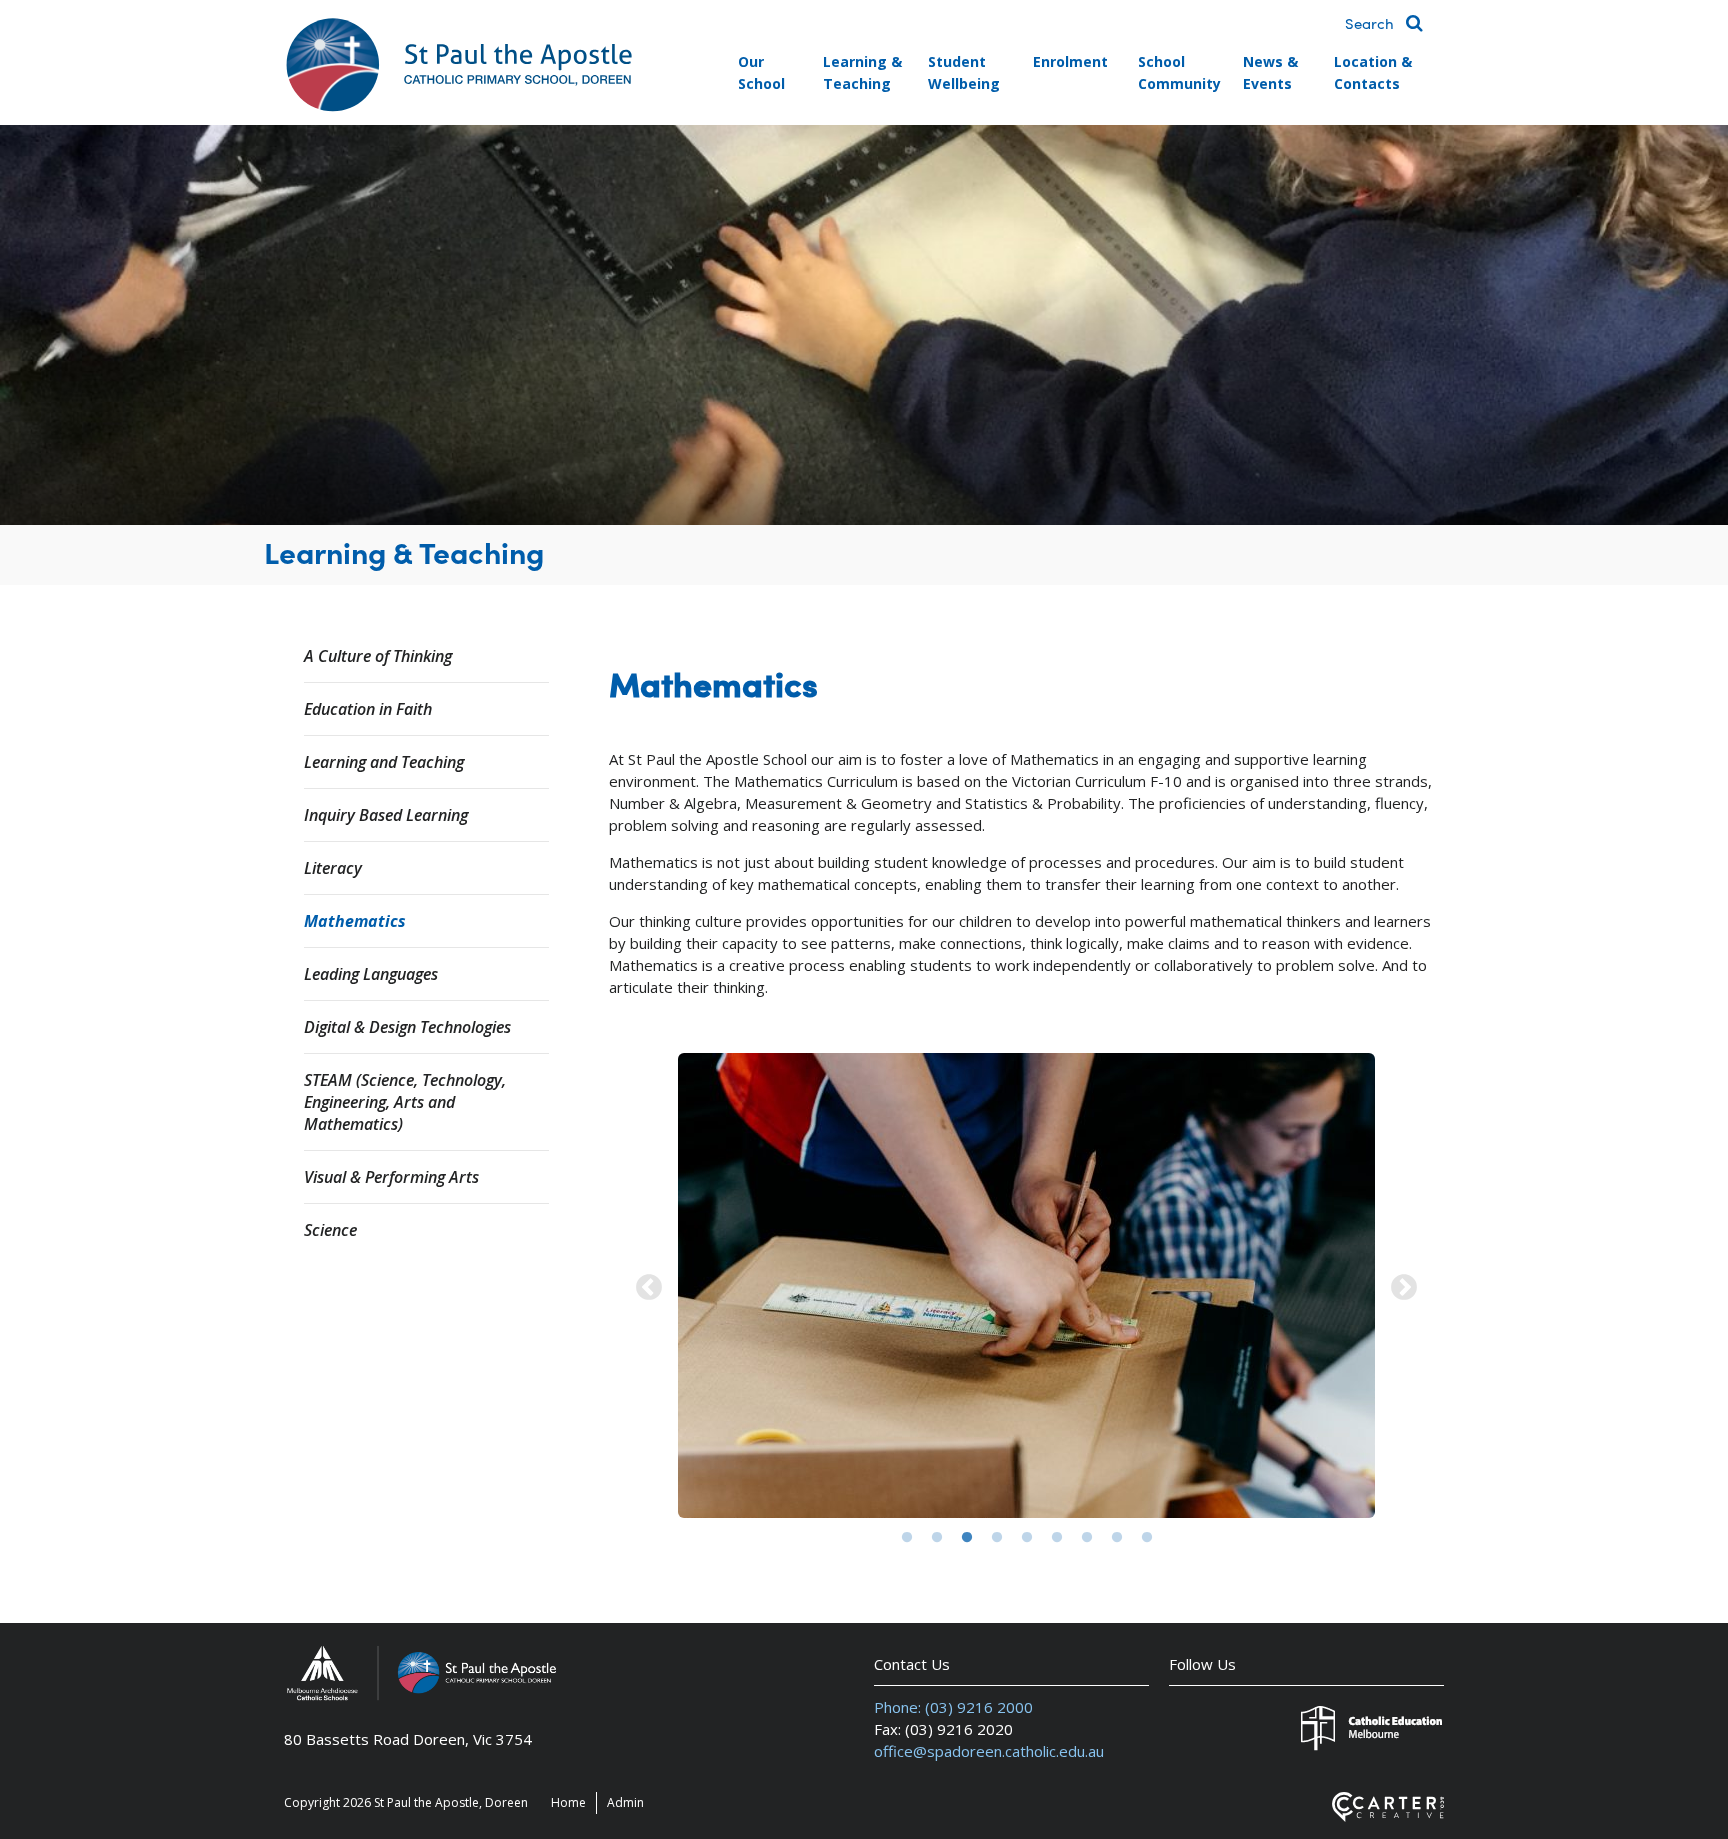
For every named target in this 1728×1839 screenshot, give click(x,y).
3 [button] (967, 1538)
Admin (625, 1802)
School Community (1179, 72)
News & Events (1270, 72)
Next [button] (1404, 1288)
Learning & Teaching (862, 72)
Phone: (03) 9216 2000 (953, 1707)
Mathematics (355, 921)
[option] (1026, 1288)
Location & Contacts (1373, 72)
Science (330, 1230)
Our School (761, 72)
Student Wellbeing (964, 72)
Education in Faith (368, 709)
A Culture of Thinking (378, 656)
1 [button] (907, 1538)
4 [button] (997, 1538)
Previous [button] (649, 1288)
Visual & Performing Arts (391, 1177)
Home (568, 1802)
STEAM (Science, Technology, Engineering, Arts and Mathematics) (405, 1102)
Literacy (333, 868)
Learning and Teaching (384, 762)
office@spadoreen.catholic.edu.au (989, 1751)
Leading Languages (371, 974)
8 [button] (1117, 1538)
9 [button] (1147, 1538)
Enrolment (1070, 61)
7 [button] (1087, 1538)
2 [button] (937, 1538)
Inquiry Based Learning (386, 815)
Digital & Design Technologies (407, 1027)
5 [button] (1027, 1538)
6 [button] (1057, 1538)
